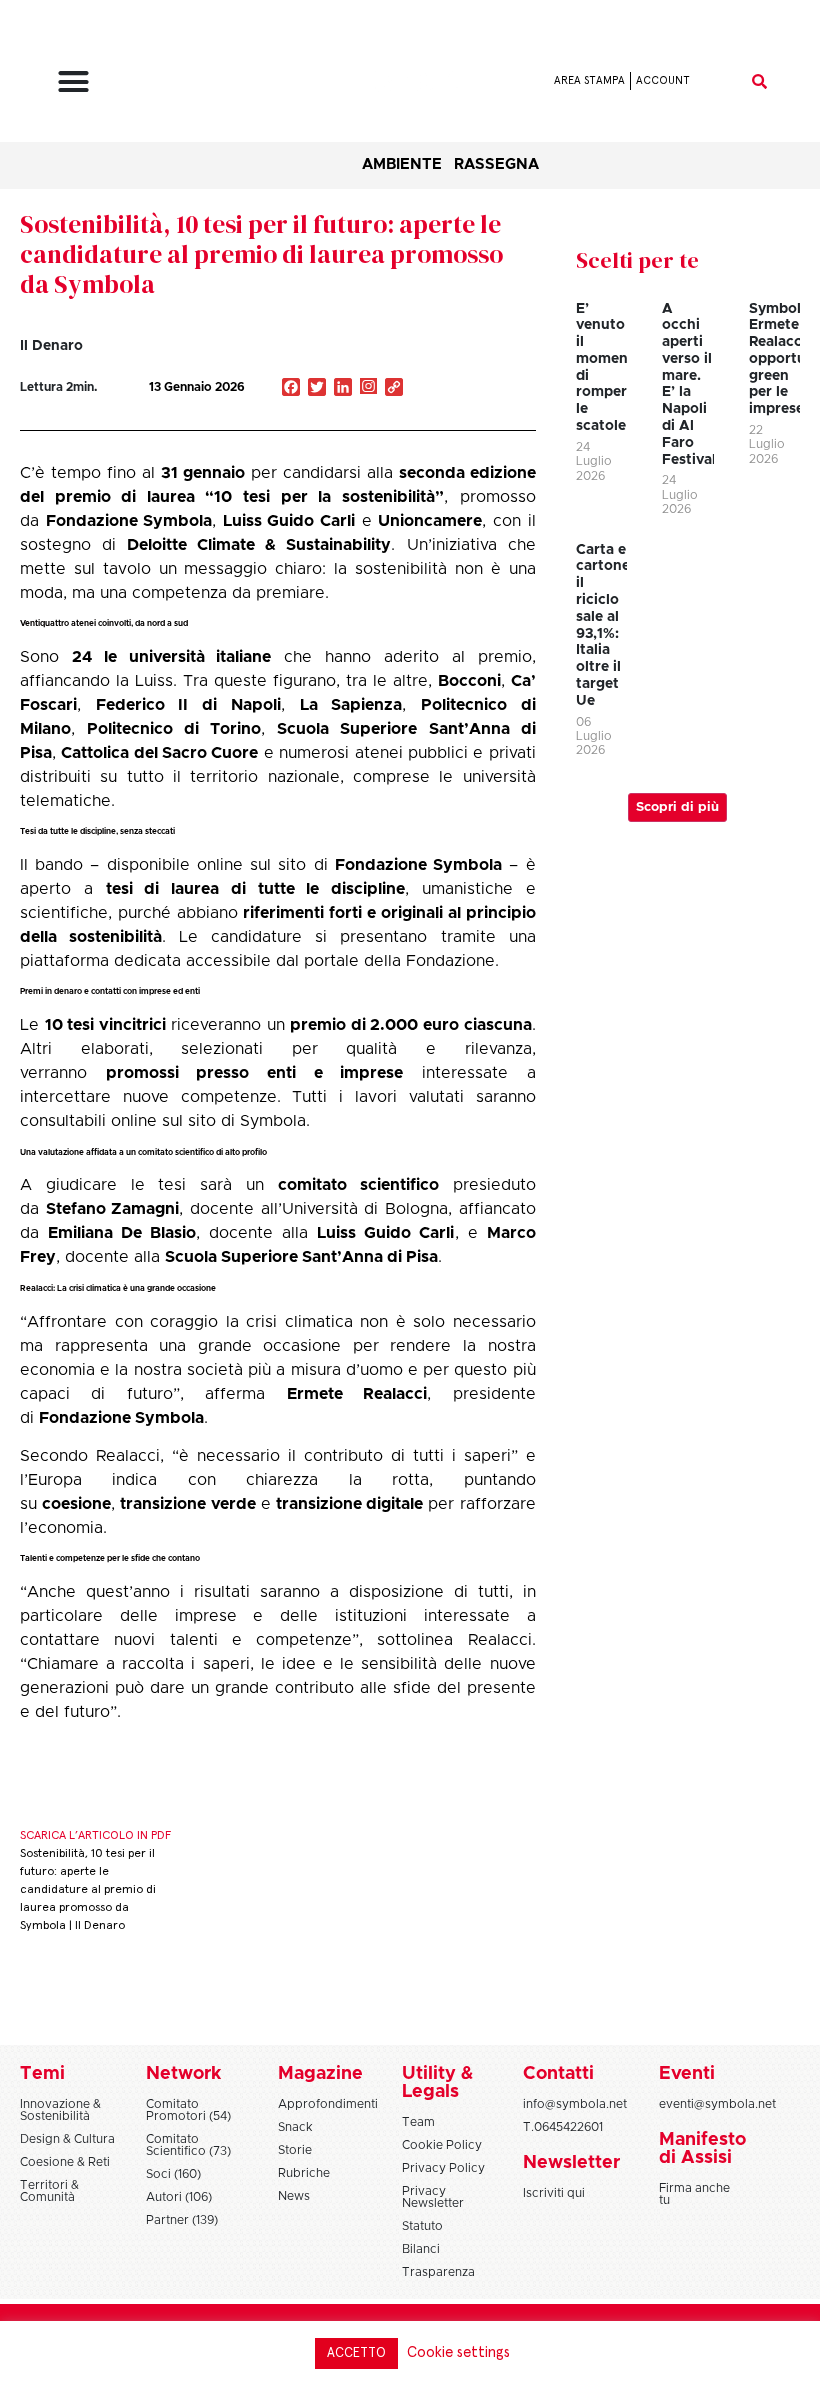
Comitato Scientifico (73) (188, 2145)
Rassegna (496, 164)
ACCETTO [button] (356, 2353)
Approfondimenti (328, 2104)
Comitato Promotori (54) (188, 2110)
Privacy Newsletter (433, 2197)
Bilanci (421, 2249)
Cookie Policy (442, 2145)
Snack (295, 2127)
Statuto (422, 2226)
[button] (74, 81)
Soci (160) (173, 2174)
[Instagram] (368, 389)
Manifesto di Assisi (702, 2149)
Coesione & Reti (65, 2162)
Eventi (687, 2074)
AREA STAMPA (589, 80)
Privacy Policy (443, 2168)
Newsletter (571, 2163)
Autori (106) (179, 2197)
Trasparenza (438, 2272)
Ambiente (402, 164)
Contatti (558, 2074)
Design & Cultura (67, 2139)
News (294, 2196)
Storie (295, 2150)
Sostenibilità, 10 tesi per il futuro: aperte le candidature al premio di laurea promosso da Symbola (261, 254)
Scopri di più (677, 807)
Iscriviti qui (554, 2193)
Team (418, 2122)
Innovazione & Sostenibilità (60, 2110)
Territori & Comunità (49, 2191)
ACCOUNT (663, 80)
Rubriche (304, 2173)
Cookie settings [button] (458, 2352)
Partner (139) (182, 2220)
